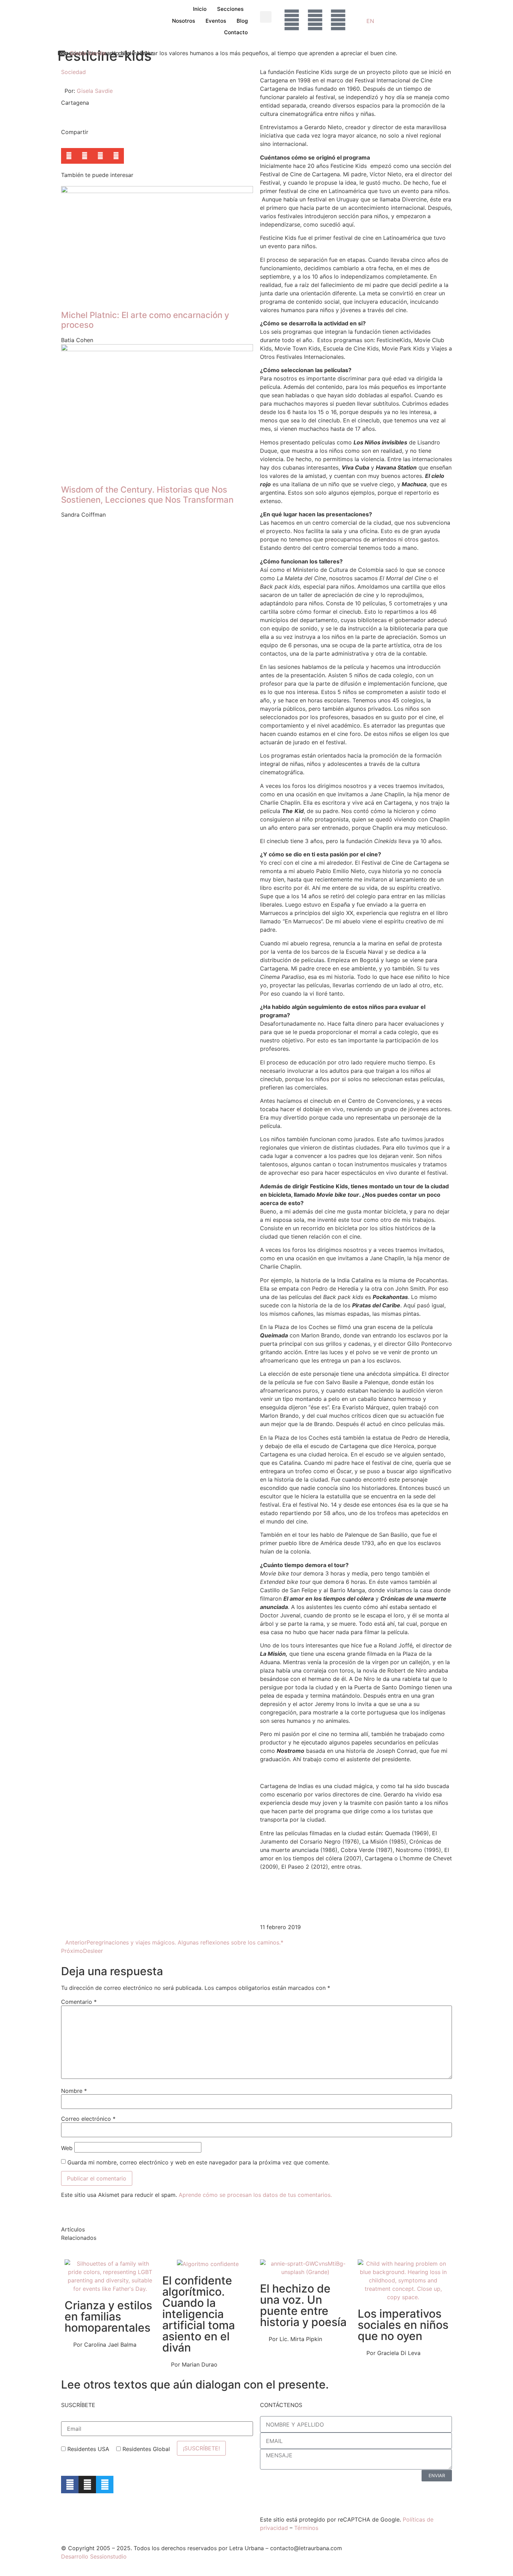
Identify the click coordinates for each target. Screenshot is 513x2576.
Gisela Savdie (88, 53)
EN (370, 21)
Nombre (74, 2091)
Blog (242, 21)
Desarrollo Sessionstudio (94, 2556)
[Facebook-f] (70, 2485)
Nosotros (184, 21)
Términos (306, 2528)
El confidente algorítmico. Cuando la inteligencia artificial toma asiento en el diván (199, 2314)
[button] (266, 17)
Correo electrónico (88, 2119)
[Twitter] (105, 2485)
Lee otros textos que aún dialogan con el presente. (195, 2385)
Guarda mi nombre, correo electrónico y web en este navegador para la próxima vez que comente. (198, 2162)
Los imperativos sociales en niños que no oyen (403, 2325)
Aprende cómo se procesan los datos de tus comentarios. (255, 2195)
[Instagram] (87, 2485)
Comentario (79, 2002)
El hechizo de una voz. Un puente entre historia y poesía (303, 2305)
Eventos (216, 21)
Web (67, 2148)
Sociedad (73, 72)
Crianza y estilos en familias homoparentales (108, 2316)
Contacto (236, 32)
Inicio (200, 9)
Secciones (230, 9)
